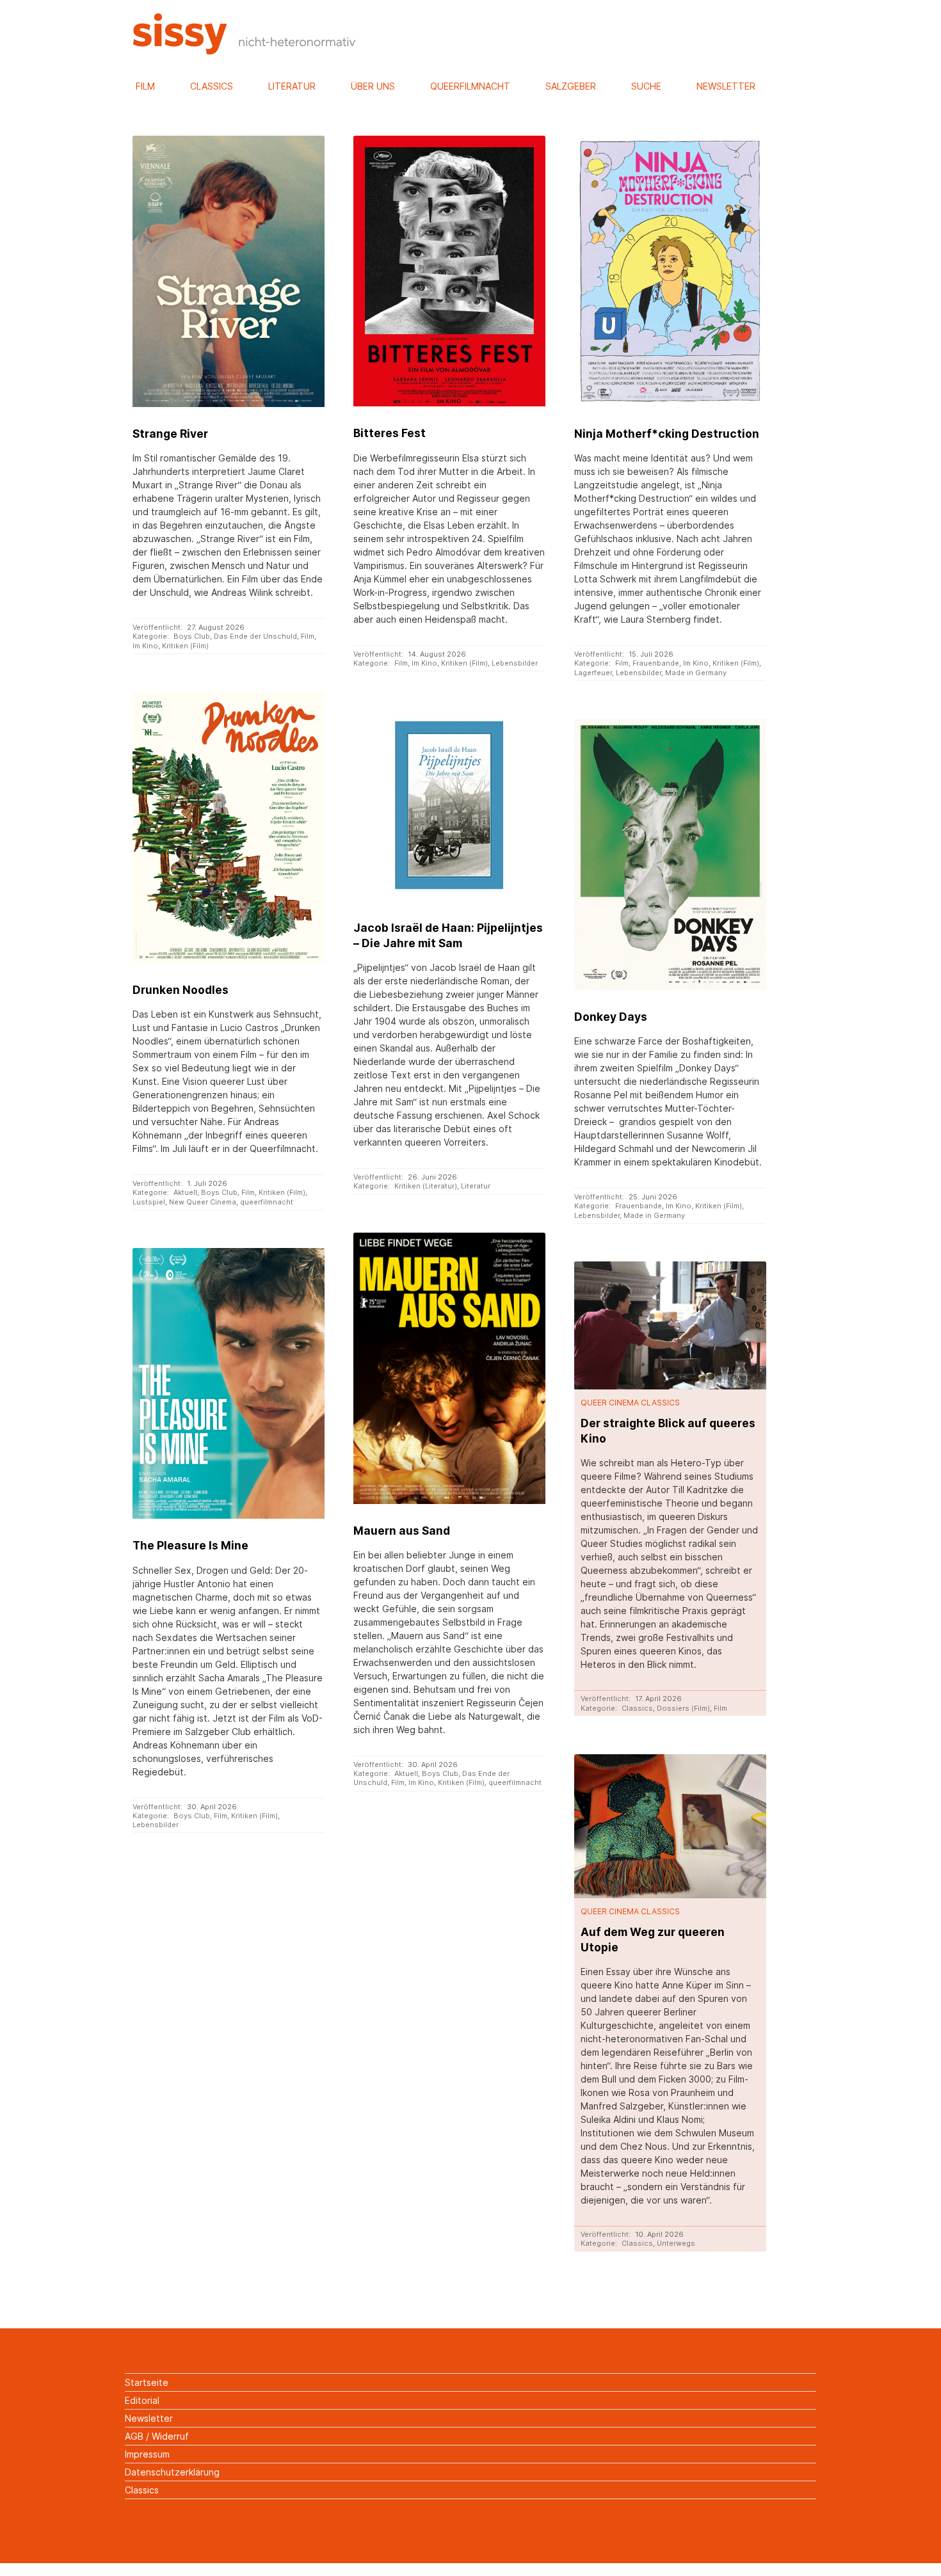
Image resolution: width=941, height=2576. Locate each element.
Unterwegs (676, 2243)
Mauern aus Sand (402, 1531)
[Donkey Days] (670, 854)
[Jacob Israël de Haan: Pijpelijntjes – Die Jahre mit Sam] (449, 805)
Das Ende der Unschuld (255, 636)
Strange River (170, 434)
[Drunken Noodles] (228, 827)
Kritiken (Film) (185, 646)
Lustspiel (149, 1202)
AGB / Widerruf (157, 2436)
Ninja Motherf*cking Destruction (667, 434)
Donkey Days (611, 1017)
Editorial (142, 2400)
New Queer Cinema (203, 1202)
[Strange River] (228, 271)
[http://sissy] (246, 51)
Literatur (292, 86)
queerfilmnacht (267, 1202)
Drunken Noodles (181, 990)
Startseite (147, 2382)
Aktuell (185, 1192)
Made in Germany (696, 673)
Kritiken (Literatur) (426, 1186)
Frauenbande (656, 663)
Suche (646, 86)
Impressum (147, 2454)
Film (145, 86)
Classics (212, 86)
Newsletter (726, 86)
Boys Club (192, 636)
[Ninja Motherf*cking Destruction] (670, 271)
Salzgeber (571, 86)
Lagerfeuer (593, 673)
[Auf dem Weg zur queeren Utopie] (670, 1826)
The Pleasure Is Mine (190, 1545)
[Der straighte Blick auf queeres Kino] (670, 1325)
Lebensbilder (515, 663)
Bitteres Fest (390, 433)
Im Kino (145, 646)
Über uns (373, 86)
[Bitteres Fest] (449, 271)
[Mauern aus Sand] (449, 1368)
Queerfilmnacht (470, 86)
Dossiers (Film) (683, 1708)
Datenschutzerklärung (172, 2472)
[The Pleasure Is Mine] (228, 1383)
